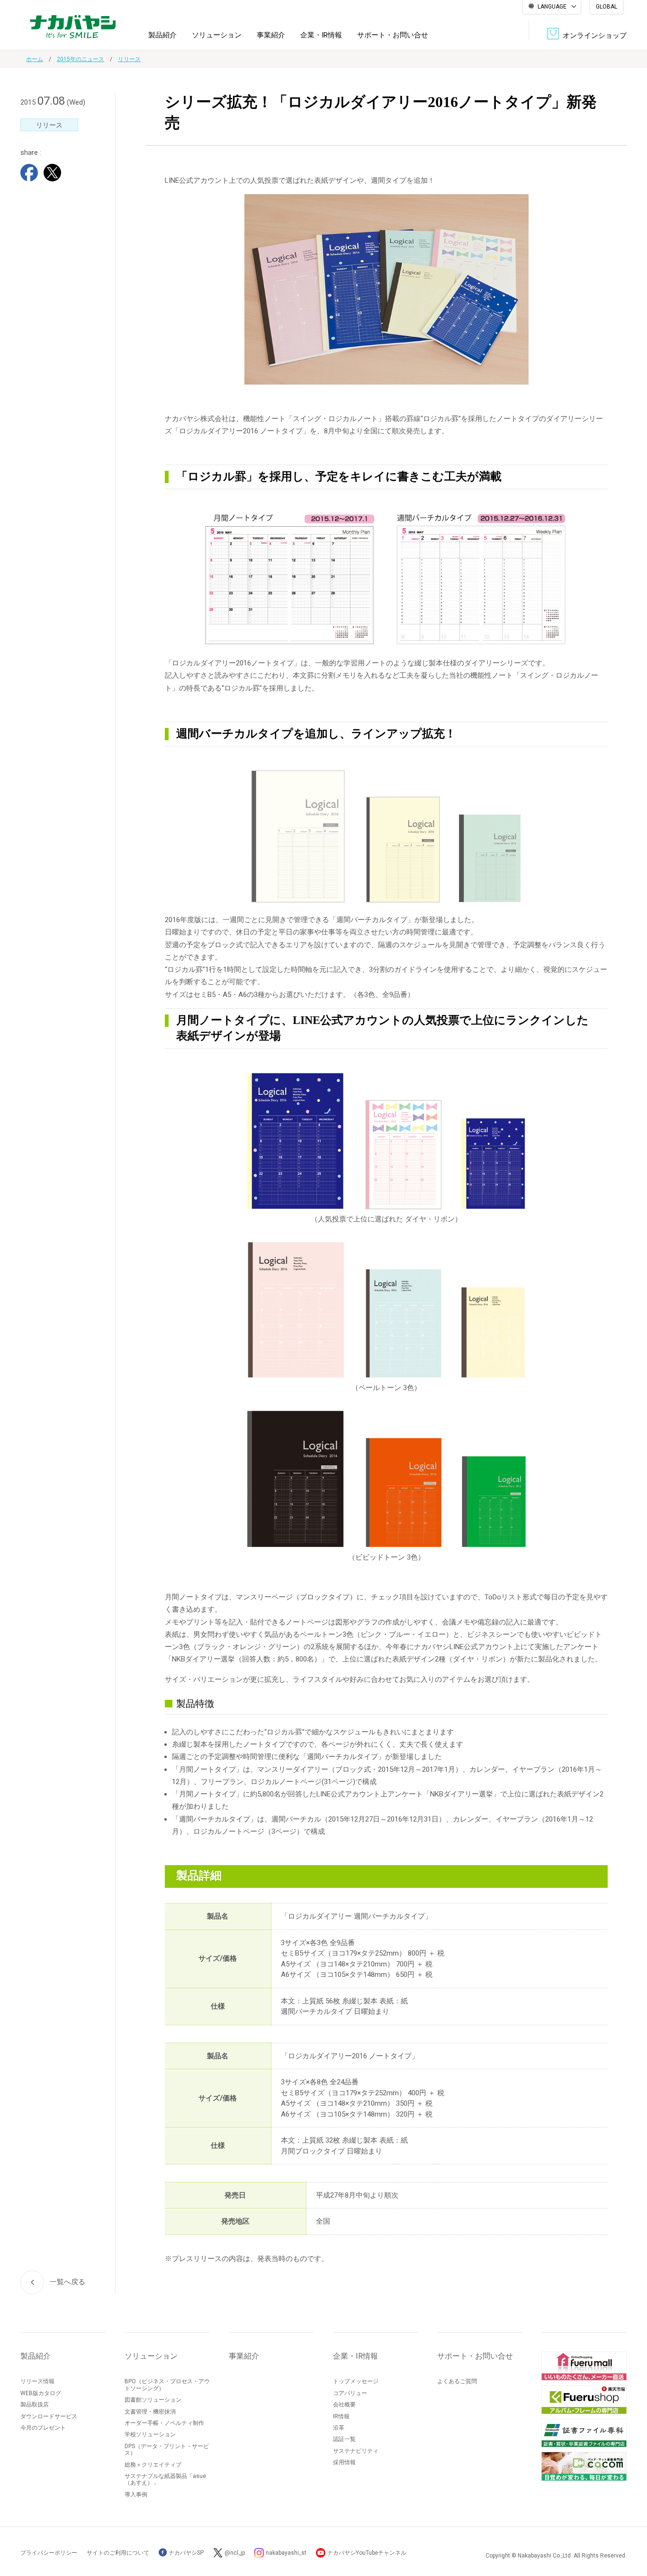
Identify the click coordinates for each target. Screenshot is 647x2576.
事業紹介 (271, 35)
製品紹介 (162, 35)
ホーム (35, 59)
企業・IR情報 (321, 35)
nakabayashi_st (286, 2553)
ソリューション (217, 35)
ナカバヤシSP (185, 2553)
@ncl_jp (235, 2553)
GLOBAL (607, 7)
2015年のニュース (81, 59)
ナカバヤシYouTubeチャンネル (367, 2553)
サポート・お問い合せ (393, 35)
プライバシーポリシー (49, 2553)
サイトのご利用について (118, 2553)
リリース (129, 59)
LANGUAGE (552, 7)
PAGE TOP (630, 2531)
